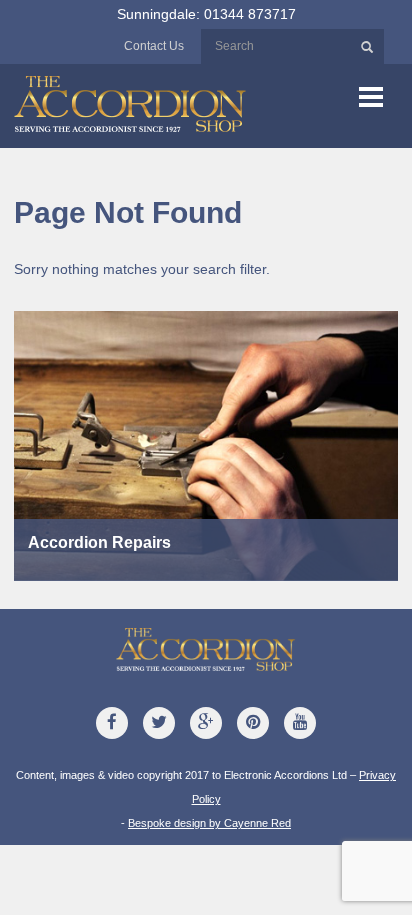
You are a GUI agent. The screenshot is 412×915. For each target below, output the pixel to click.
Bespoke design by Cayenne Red (209, 823)
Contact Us (154, 46)
